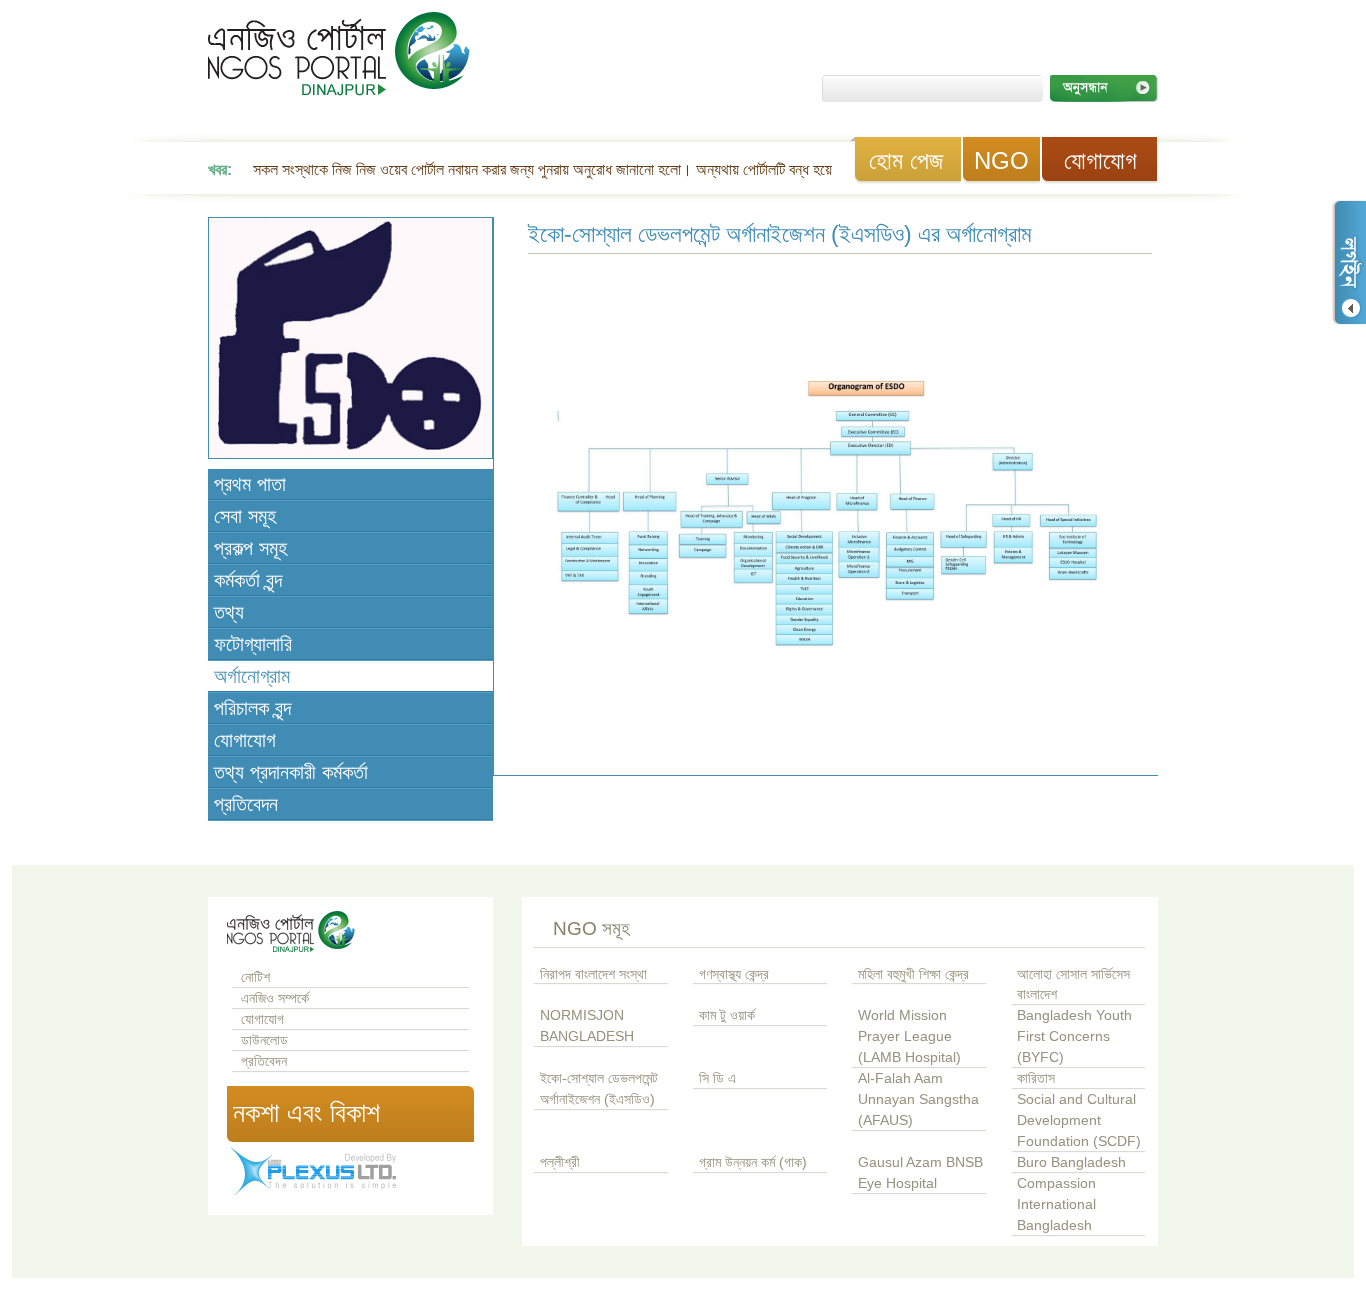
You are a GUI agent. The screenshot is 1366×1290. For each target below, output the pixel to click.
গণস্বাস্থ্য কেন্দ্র (734, 974)
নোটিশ (255, 977)
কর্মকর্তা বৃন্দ (248, 580)
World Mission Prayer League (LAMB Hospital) (909, 1036)
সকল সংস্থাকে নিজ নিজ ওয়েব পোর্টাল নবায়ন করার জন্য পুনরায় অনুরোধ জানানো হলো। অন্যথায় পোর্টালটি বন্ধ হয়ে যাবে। (560, 169)
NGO (1001, 160)
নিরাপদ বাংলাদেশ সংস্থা (593, 974)
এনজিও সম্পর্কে (275, 998)
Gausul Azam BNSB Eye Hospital (920, 1173)
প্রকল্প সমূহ (250, 548)
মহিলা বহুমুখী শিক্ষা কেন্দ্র (913, 974)
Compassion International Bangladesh (1056, 1204)
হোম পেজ (906, 160)
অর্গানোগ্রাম (252, 676)
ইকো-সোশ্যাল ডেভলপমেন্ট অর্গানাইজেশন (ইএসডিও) (599, 1089)
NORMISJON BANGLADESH (587, 1026)
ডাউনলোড (264, 1040)
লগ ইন (1349, 262)
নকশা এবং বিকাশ (306, 1113)
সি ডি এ (717, 1078)
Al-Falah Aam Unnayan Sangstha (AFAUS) (918, 1099)
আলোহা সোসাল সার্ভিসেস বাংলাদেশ (1073, 985)
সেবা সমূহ (245, 516)
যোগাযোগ (1100, 160)
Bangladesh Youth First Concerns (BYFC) (1074, 1036)
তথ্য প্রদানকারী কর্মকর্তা (291, 772)
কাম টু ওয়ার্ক (727, 1015)
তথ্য (229, 612)
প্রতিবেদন (246, 804)
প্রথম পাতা (250, 484)
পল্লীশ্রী (560, 1162)
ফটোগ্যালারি (253, 644)
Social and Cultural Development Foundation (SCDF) (1079, 1120)
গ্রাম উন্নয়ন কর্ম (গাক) (753, 1162)
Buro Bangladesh (1071, 1162)
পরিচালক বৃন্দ (252, 708)
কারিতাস (1036, 1078)
